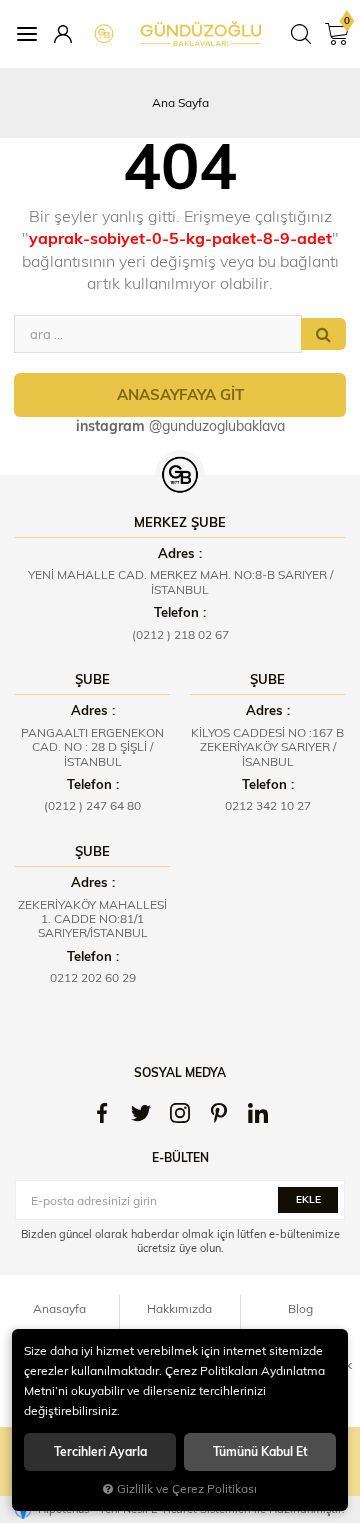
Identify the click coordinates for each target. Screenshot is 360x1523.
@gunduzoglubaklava (180, 426)
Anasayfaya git (180, 394)
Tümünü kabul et (260, 1451)
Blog (300, 1308)
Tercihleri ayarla (100, 1451)
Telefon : (180, 612)
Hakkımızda (179, 1308)
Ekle (308, 1199)
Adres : (180, 553)
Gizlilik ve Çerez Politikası (187, 1488)
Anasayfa (59, 1308)
